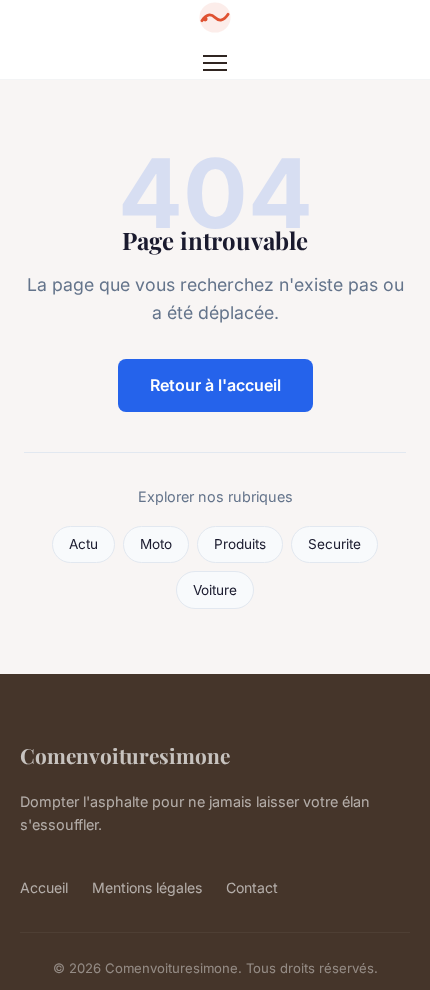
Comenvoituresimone (125, 755)
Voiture (215, 590)
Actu (83, 544)
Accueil (44, 887)
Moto (156, 544)
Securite (334, 544)
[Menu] (215, 63)
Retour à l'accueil (215, 385)
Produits (240, 544)
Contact (252, 887)
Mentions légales (147, 887)
